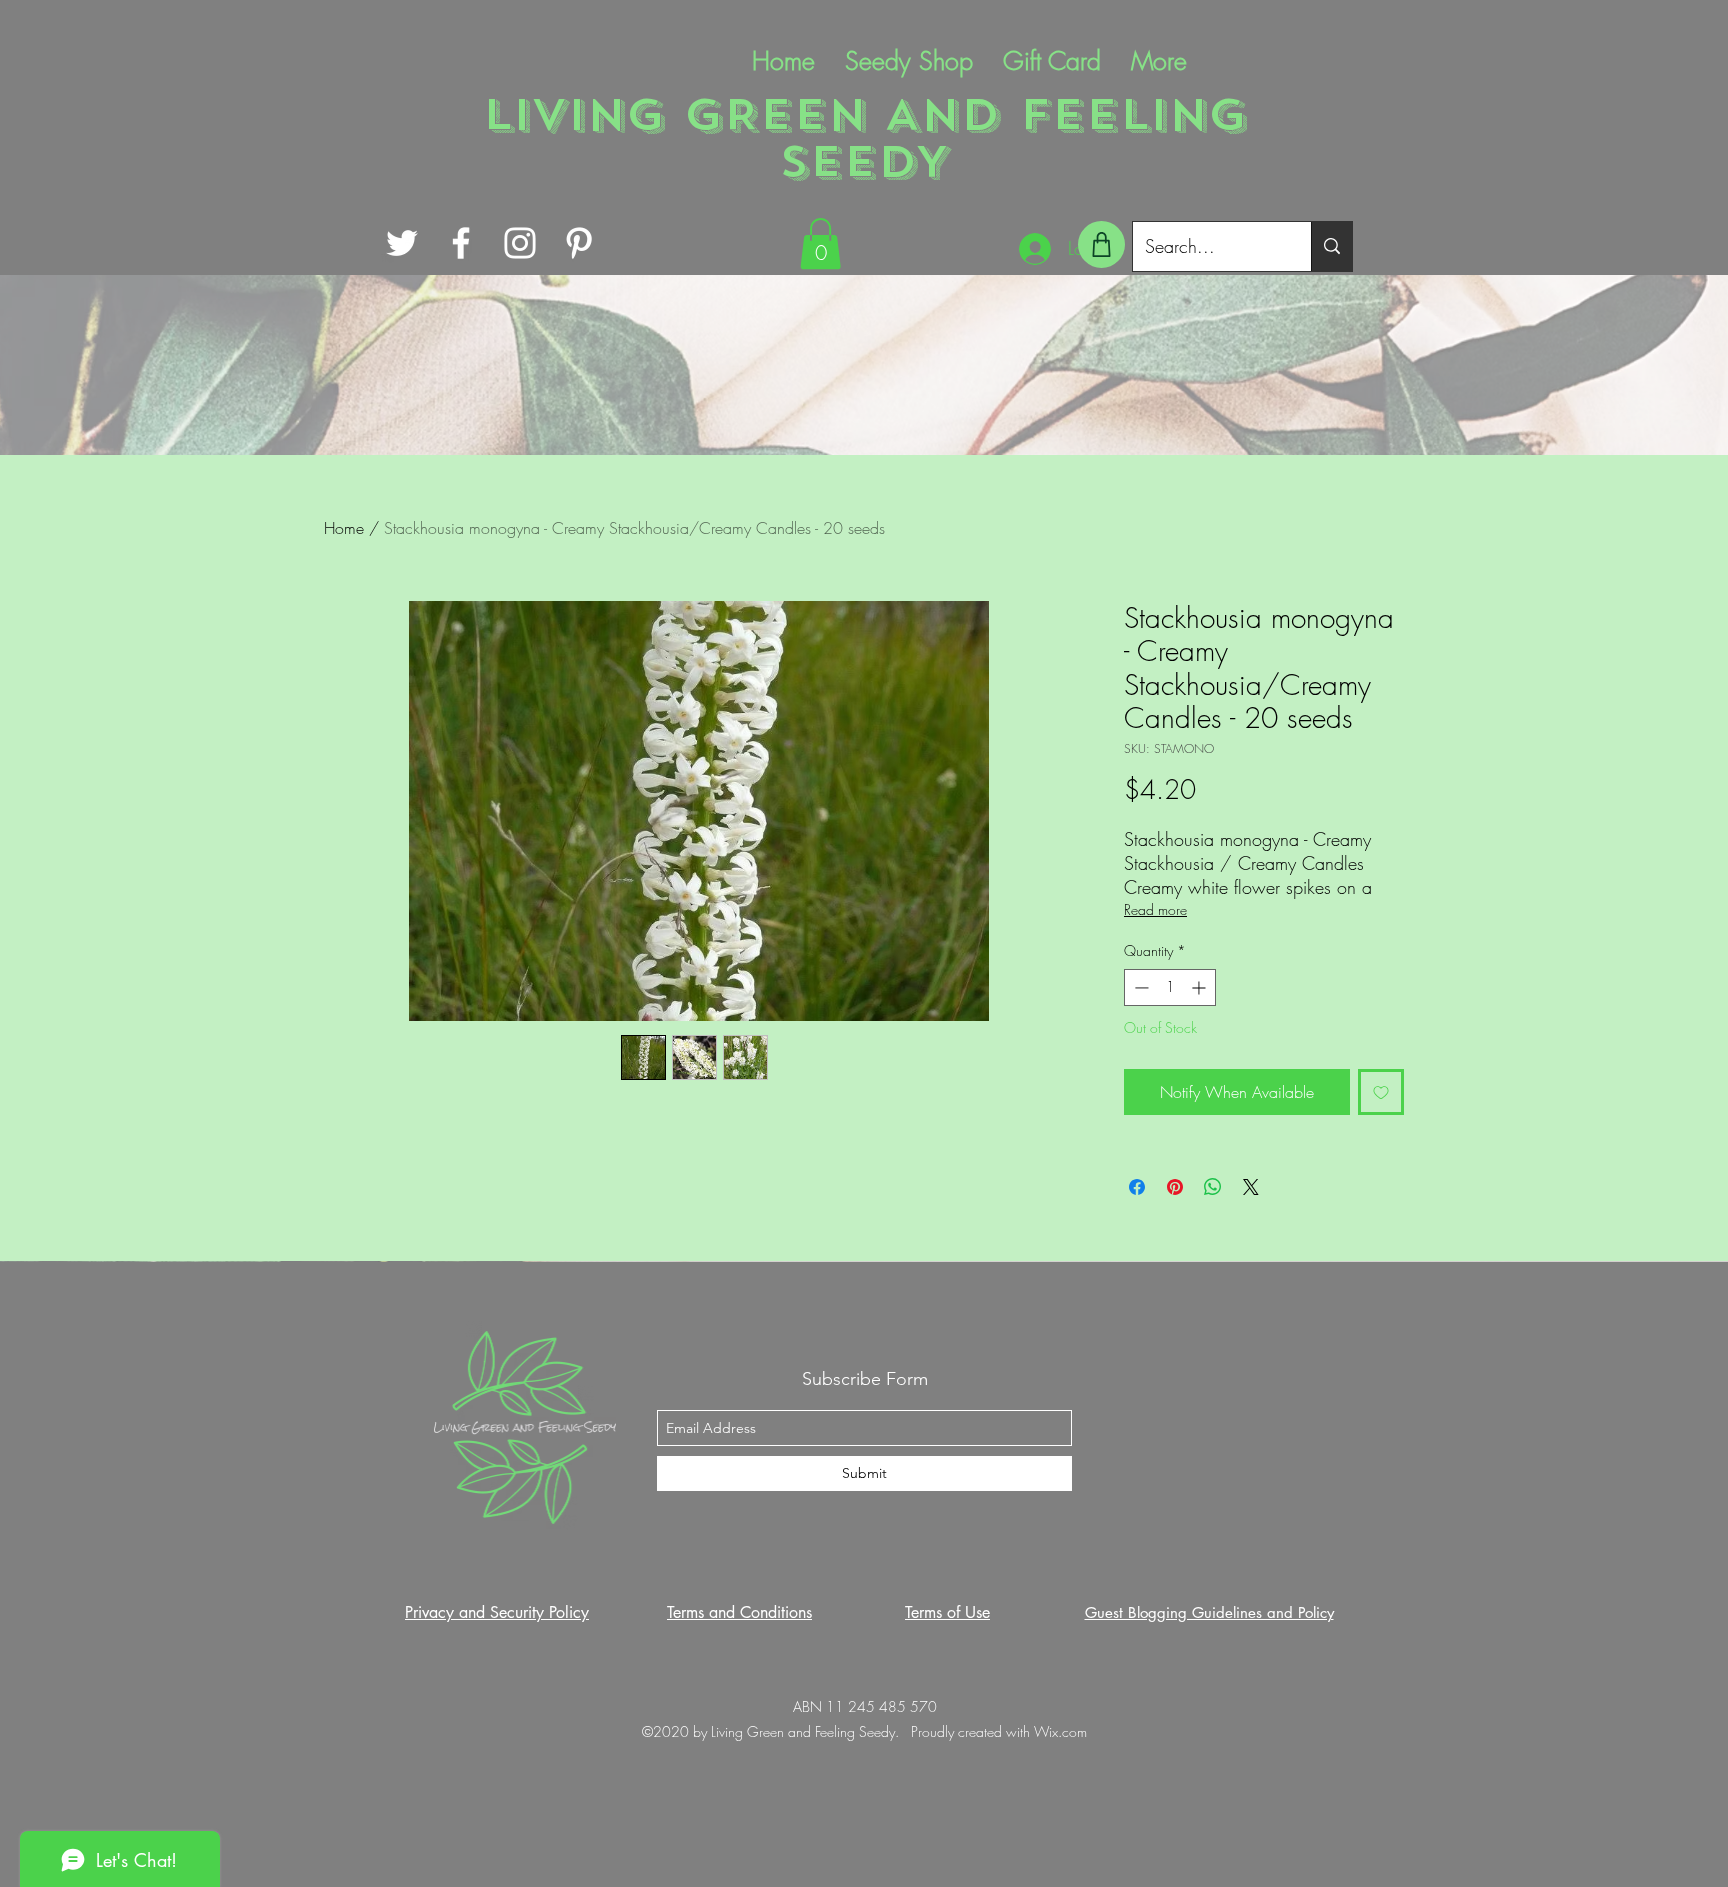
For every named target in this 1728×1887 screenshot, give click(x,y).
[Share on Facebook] (1137, 1187)
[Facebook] (461, 243)
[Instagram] (520, 243)
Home (344, 528)
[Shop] (1101, 244)
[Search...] (1331, 246)
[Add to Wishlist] (1381, 1092)
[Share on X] (1251, 1187)
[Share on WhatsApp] (1213, 1187)
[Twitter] (402, 243)
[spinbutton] (1170, 987)
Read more (1155, 909)
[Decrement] (1139, 987)
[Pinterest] (579, 243)
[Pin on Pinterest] (1175, 1187)
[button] (820, 243)
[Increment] (1200, 987)
